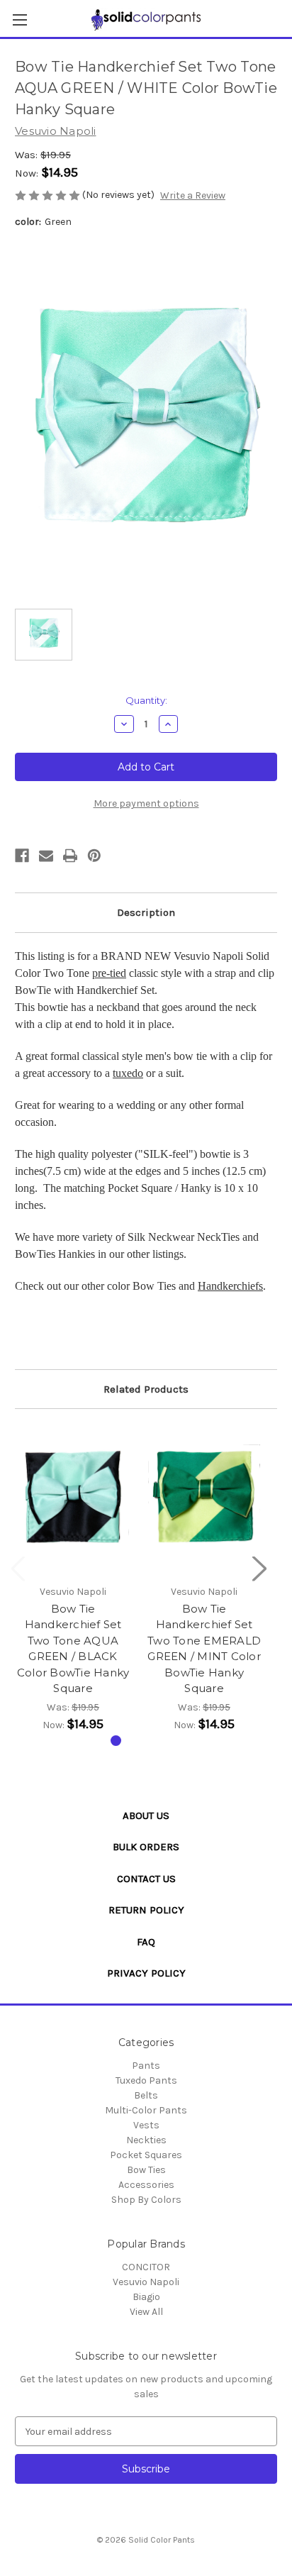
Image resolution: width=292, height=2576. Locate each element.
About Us (146, 1815)
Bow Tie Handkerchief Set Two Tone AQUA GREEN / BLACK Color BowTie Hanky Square (73, 1649)
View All (146, 2312)
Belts (146, 2095)
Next (259, 1568)
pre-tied (109, 973)
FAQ (146, 1942)
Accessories (146, 2185)
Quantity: (146, 700)
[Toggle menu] (19, 20)
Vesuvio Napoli (146, 2282)
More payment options (146, 803)
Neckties (146, 2140)
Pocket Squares (146, 2155)
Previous (18, 1568)
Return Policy (146, 1910)
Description (146, 912)
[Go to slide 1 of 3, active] (116, 1741)
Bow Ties (146, 2170)
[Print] (70, 856)
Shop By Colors (146, 2200)
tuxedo (128, 1073)
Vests (146, 2125)
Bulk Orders (146, 1847)
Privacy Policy (146, 1973)
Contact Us (146, 1879)
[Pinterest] (94, 856)
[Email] (46, 856)
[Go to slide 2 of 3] (139, 1741)
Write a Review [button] (193, 195)
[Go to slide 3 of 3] (161, 1741)
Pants (146, 2066)
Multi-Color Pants (146, 2110)
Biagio (146, 2297)
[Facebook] (22, 856)
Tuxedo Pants (146, 2080)
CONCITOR (146, 2267)
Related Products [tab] (146, 1389)
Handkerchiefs (230, 1286)
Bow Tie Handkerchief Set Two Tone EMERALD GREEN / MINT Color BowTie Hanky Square (204, 1649)
